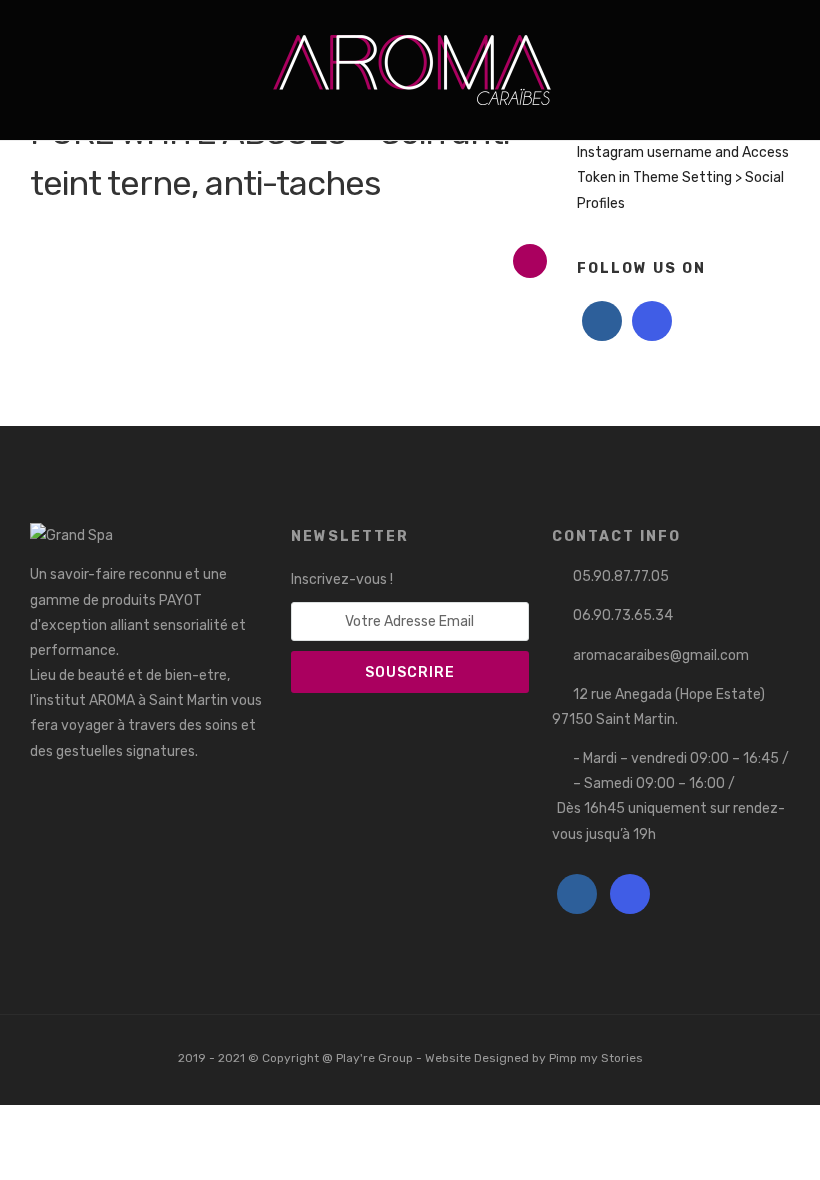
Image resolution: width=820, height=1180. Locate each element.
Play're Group (374, 1058)
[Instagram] (64, 32)
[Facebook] (602, 321)
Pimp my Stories (596, 1058)
